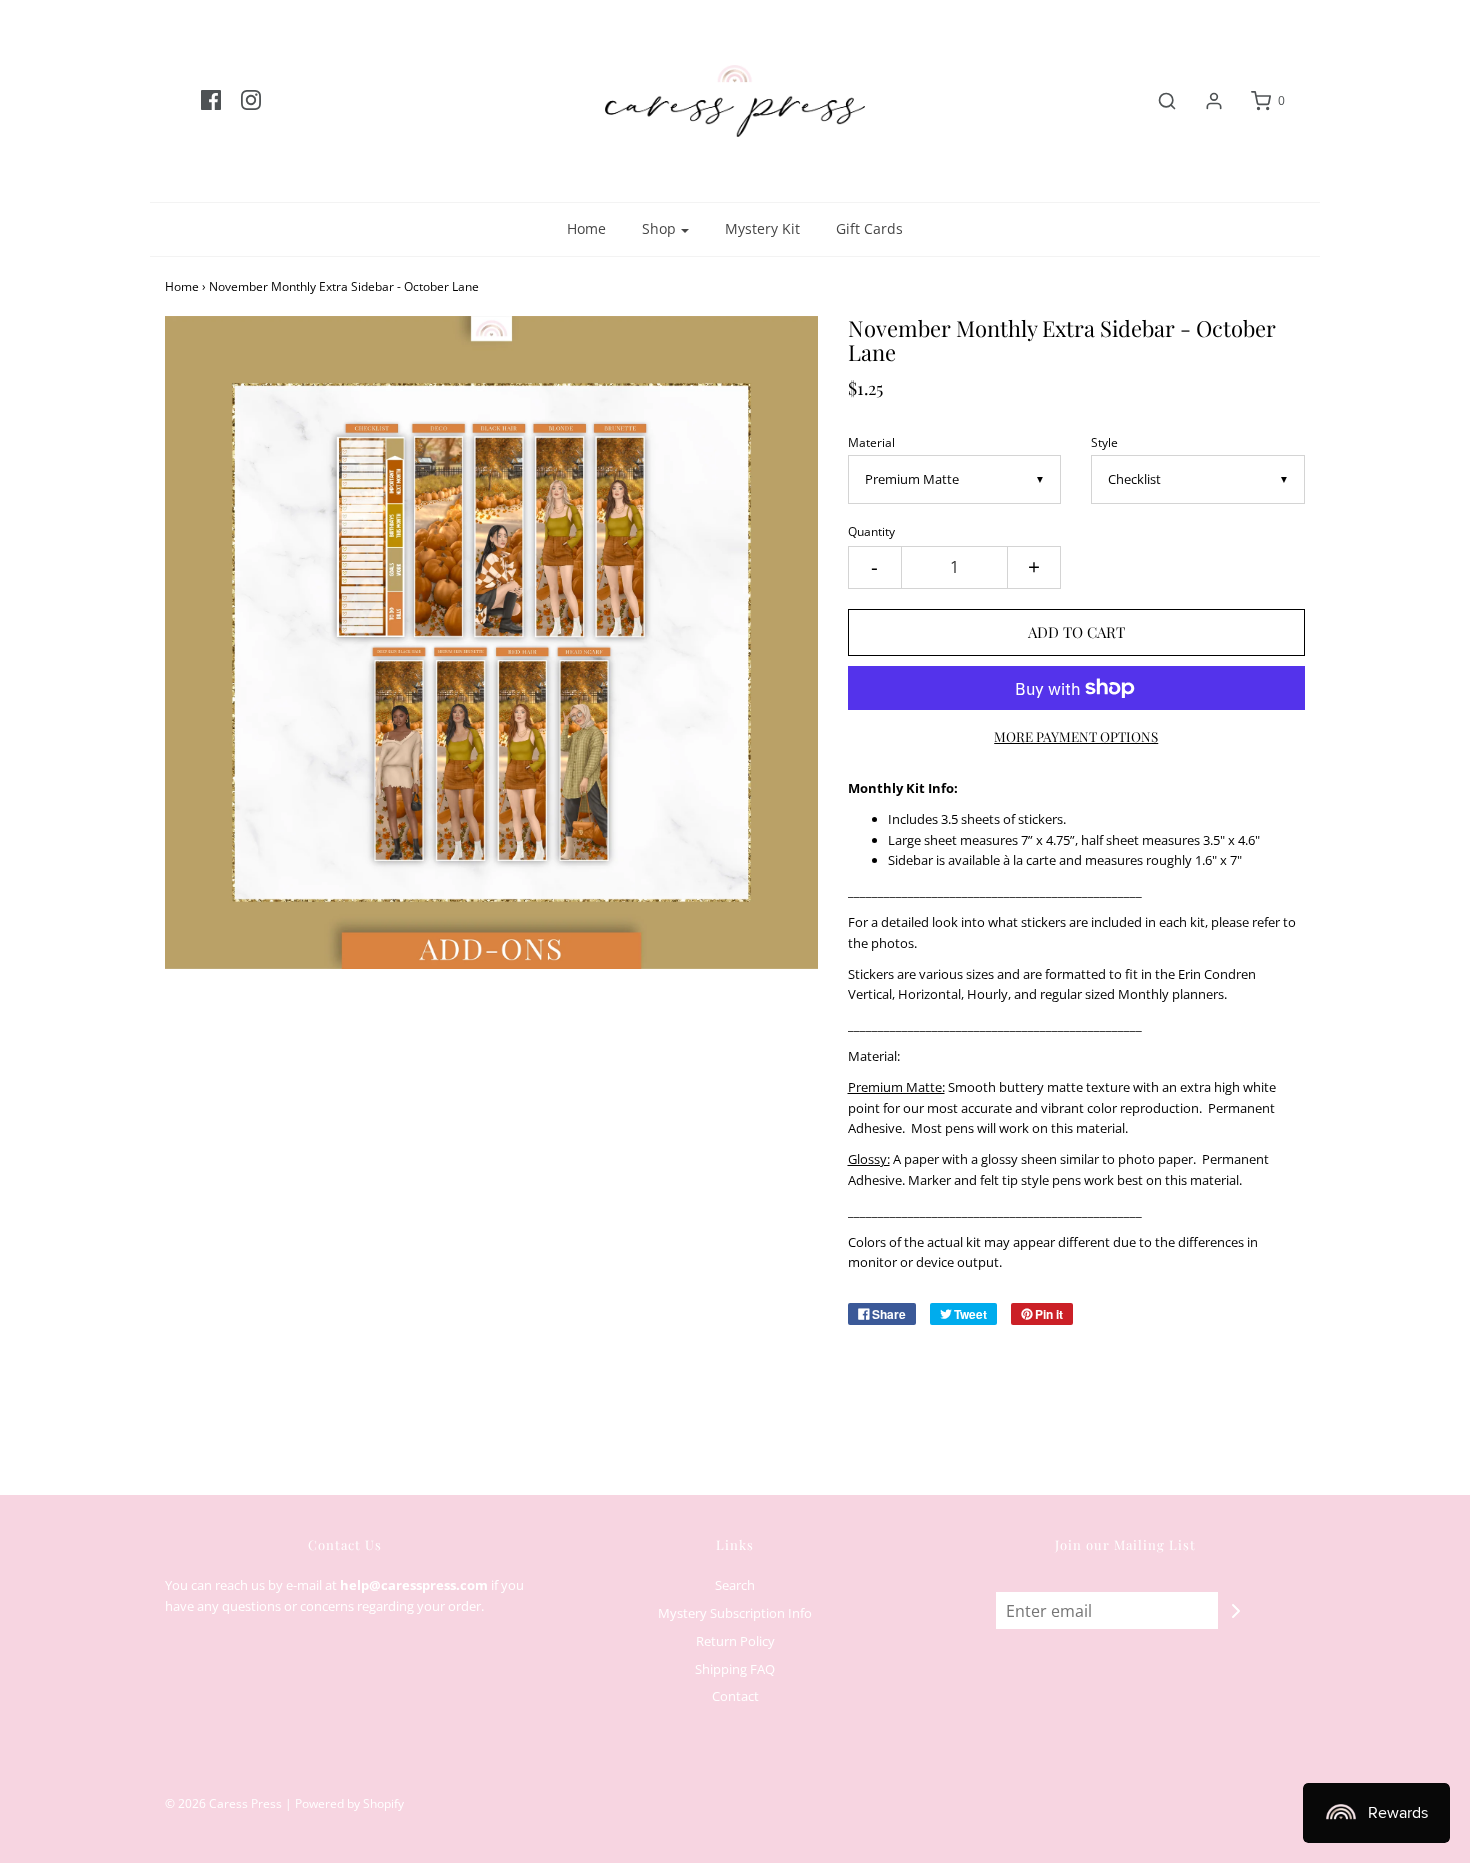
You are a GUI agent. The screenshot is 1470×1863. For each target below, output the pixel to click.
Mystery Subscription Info (735, 1613)
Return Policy (735, 1641)
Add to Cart (1076, 632)
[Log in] (1204, 101)
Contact (735, 1696)
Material (871, 442)
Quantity (871, 531)
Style (1104, 442)
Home (586, 228)
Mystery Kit (762, 228)
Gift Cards (869, 228)
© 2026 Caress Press (223, 1803)
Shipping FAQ (735, 1669)
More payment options (1076, 736)
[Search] (1157, 101)
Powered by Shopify (349, 1803)
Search (735, 1585)
